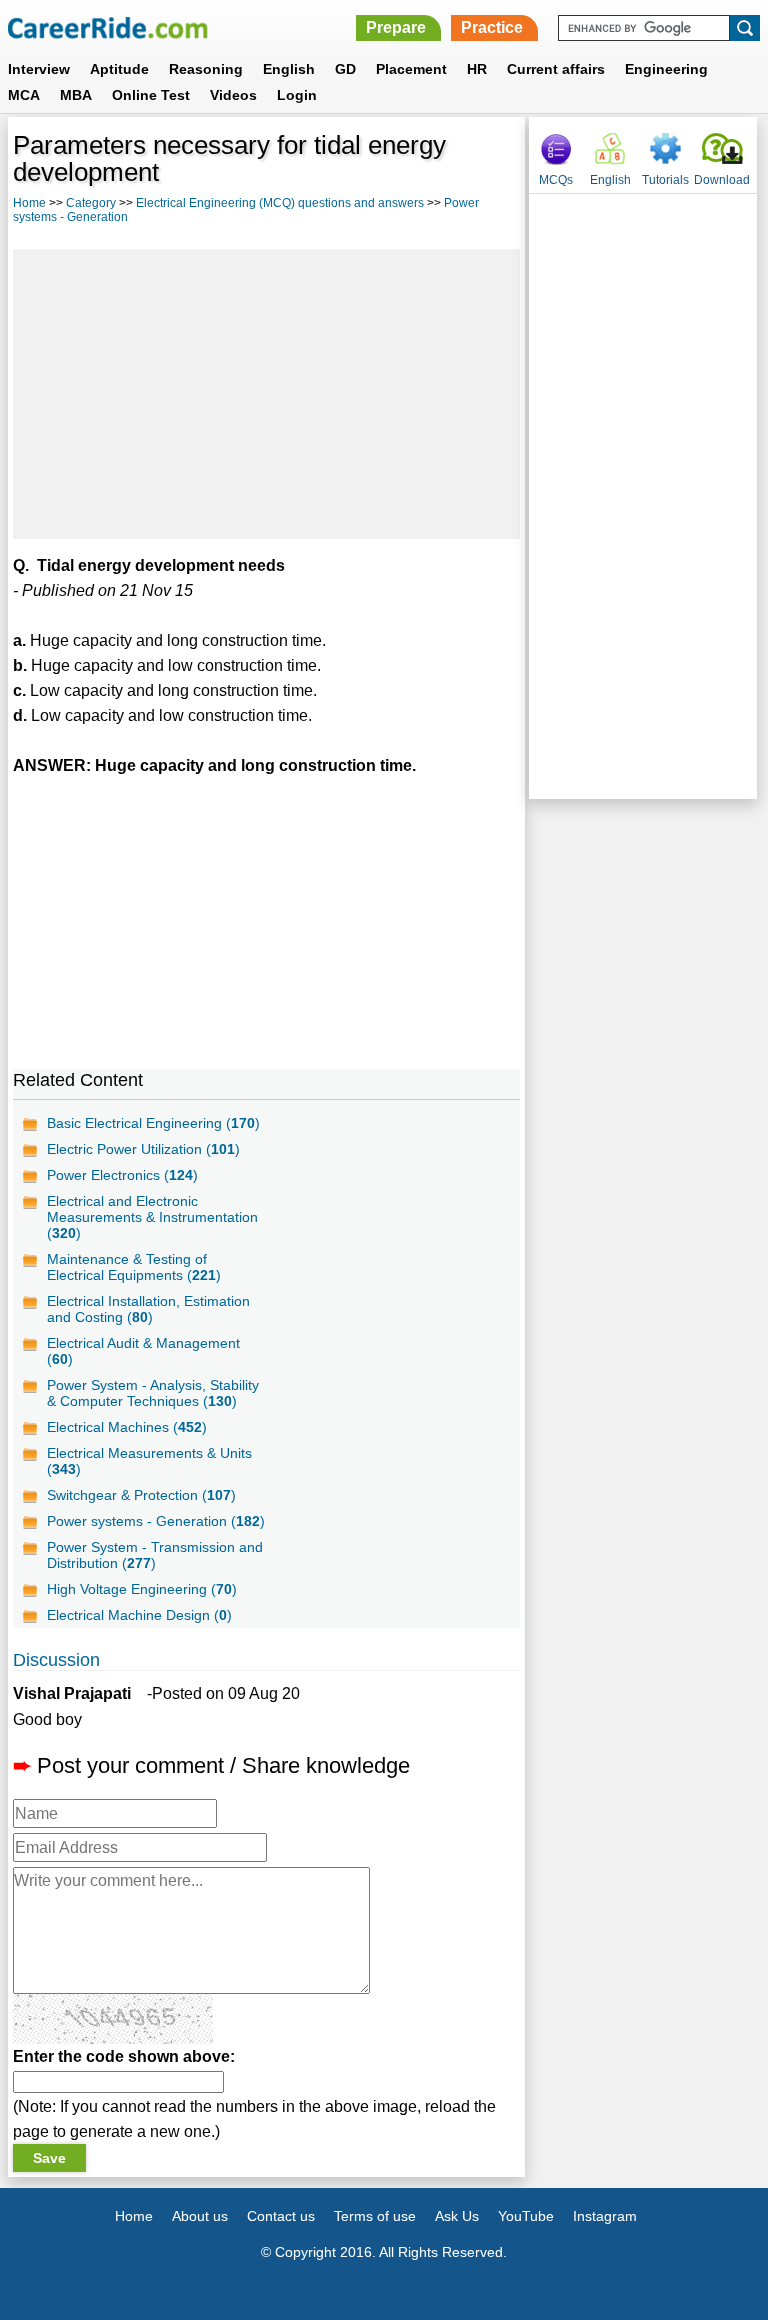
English (289, 69)
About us (200, 2216)
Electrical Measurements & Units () (149, 1461)
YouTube (526, 2216)
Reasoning (206, 69)
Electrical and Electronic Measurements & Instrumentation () (152, 1217)
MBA (76, 95)
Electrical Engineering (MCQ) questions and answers (280, 203)
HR (477, 69)
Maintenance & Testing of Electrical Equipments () (134, 1267)
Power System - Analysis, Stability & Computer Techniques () (153, 1393)
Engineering (666, 69)
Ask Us (457, 2216)
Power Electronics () (122, 1175)
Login (297, 95)
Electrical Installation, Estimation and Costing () (148, 1309)
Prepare (396, 27)
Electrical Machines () (127, 1427)
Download (722, 180)
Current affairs (556, 69)
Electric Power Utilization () (143, 1149)
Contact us (281, 2216)
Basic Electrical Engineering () (153, 1123)
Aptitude (119, 69)
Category (91, 203)
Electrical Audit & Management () (143, 1351)
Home (29, 203)
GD (345, 69)
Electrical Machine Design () (139, 1615)
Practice (492, 27)
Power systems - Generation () (156, 1521)
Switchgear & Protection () (141, 1495)
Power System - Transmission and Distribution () (155, 1555)
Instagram (605, 2216)
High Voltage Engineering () (142, 1589)
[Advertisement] (266, 394)
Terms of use (375, 2216)
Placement (411, 69)
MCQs (556, 180)
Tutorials (665, 180)
